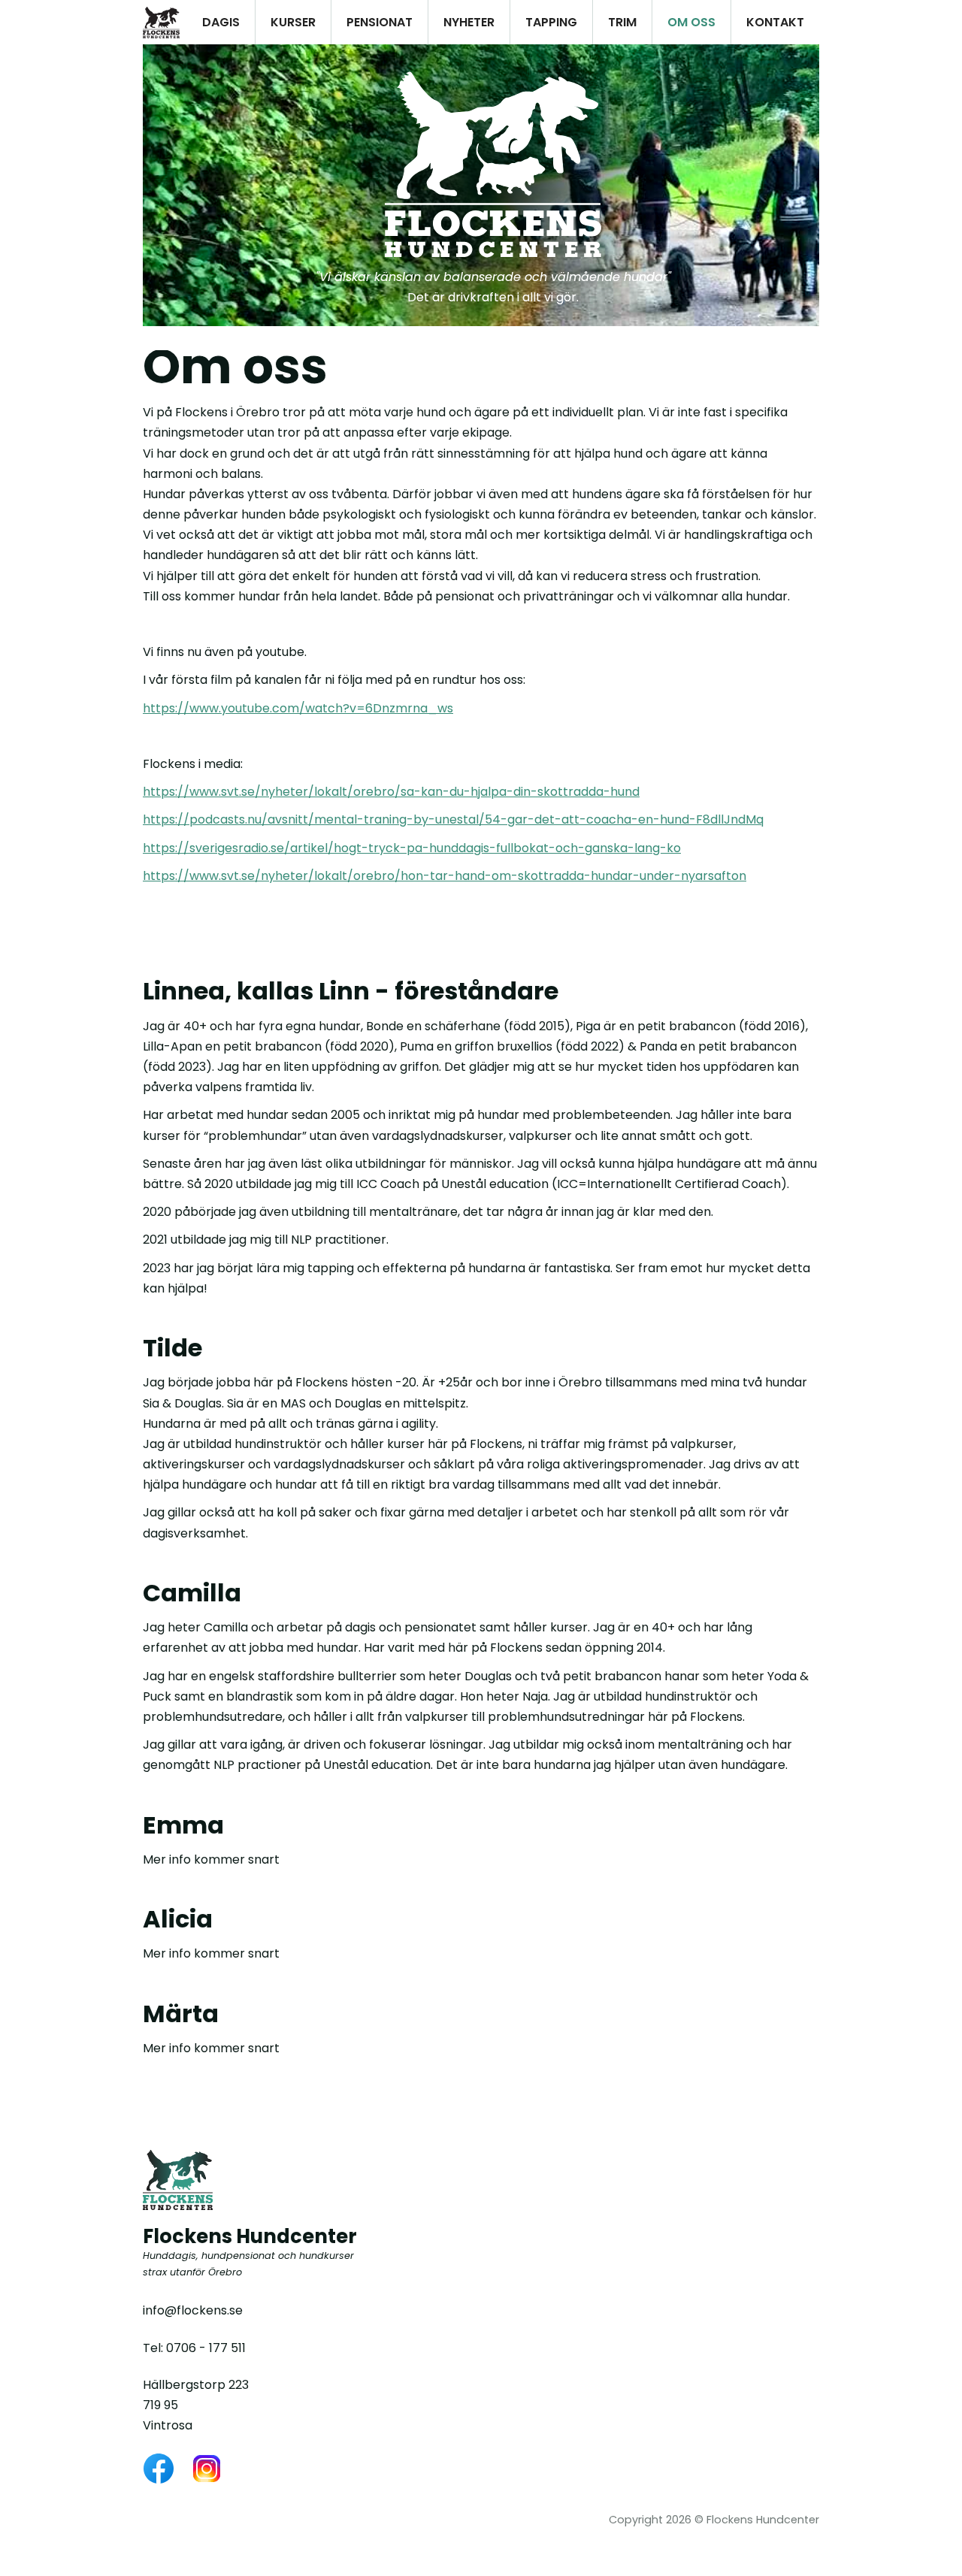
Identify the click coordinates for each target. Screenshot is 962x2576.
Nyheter (469, 22)
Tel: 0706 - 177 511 (194, 2348)
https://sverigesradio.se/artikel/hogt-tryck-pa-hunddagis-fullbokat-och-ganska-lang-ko (412, 848)
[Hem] (161, 22)
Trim (622, 22)
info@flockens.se (193, 2310)
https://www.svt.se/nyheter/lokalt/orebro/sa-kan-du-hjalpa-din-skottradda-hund (391, 792)
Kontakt (775, 22)
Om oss (691, 22)
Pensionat (380, 22)
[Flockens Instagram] (207, 2469)
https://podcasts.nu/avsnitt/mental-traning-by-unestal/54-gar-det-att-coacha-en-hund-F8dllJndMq (453, 819)
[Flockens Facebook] (159, 2469)
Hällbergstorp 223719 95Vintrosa (196, 2405)
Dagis (221, 22)
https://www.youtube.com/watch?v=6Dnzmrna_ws (298, 708)
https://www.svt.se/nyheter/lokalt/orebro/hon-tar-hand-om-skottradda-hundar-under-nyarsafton (445, 876)
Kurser (293, 22)
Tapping (551, 22)
